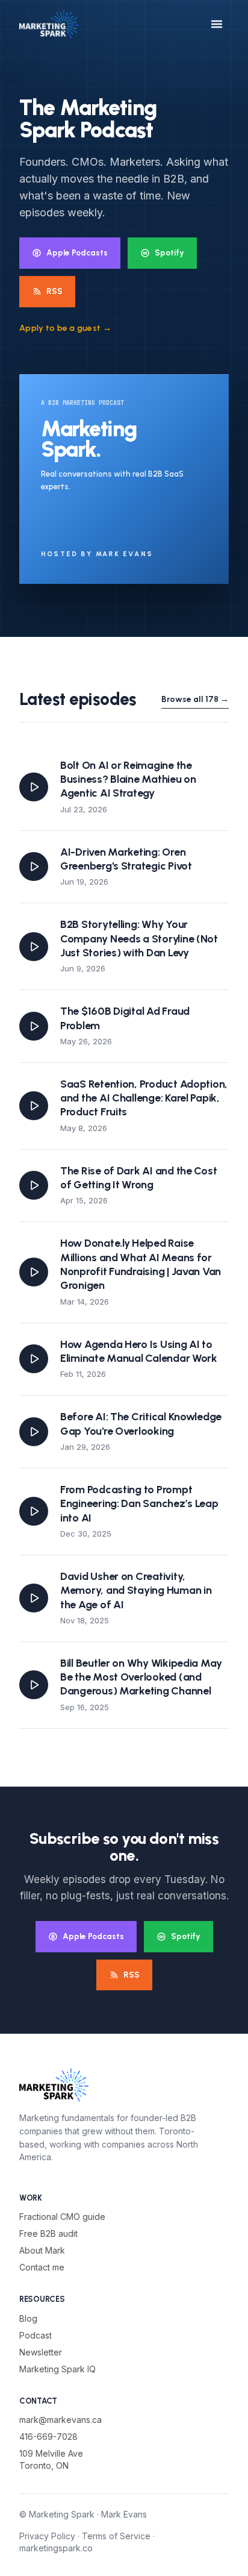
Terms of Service (116, 2536)
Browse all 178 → (195, 699)
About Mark (42, 2250)
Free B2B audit (48, 2233)
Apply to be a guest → (65, 328)
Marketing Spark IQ (57, 2369)
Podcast (36, 2335)
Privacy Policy (47, 2536)
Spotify (169, 252)
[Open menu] (217, 24)
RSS (54, 291)
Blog (28, 2318)
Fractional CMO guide (62, 2217)
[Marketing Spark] (49, 24)
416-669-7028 (48, 2437)
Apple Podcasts (77, 252)
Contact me (42, 2267)
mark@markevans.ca (60, 2420)
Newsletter (41, 2352)
